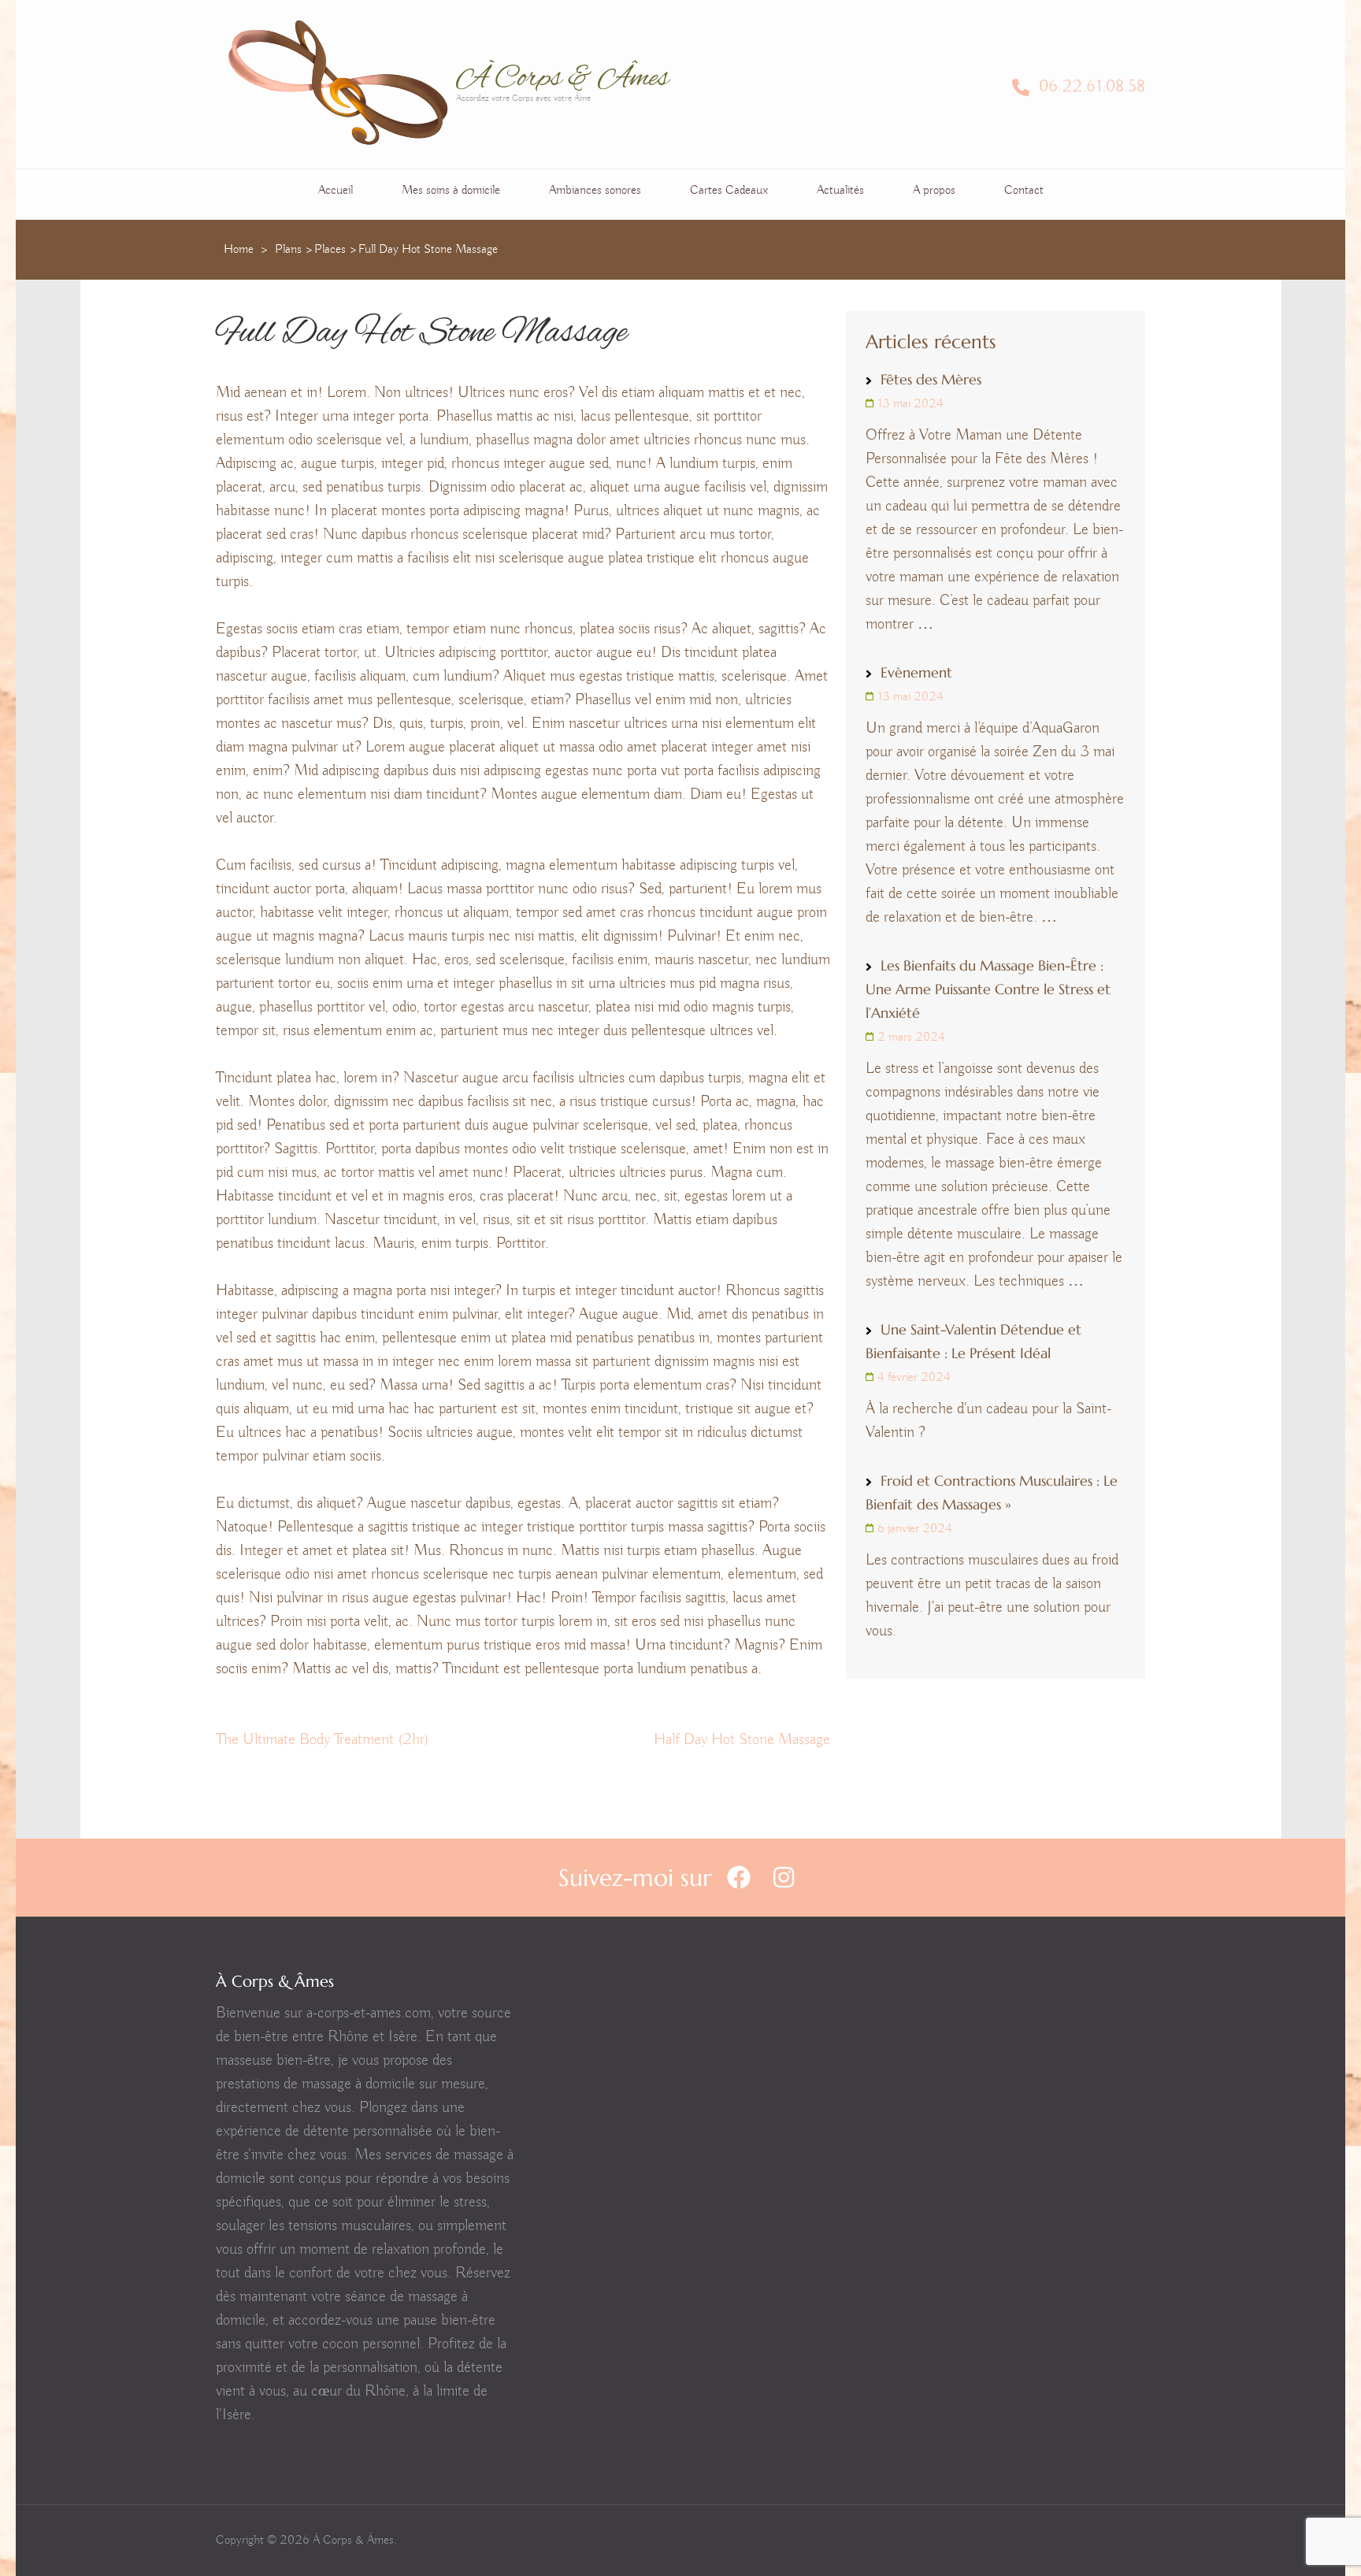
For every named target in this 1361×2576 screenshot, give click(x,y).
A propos (934, 191)
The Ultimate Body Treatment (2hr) (323, 1740)
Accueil (336, 191)
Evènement (916, 672)
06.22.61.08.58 (1090, 87)
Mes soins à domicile (451, 191)
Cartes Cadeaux (729, 191)
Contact (1024, 191)
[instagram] (784, 1878)
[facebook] (739, 1878)
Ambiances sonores (595, 191)
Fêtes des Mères (931, 379)
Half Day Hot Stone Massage (742, 1740)
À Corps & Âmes (562, 79)
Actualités (840, 191)
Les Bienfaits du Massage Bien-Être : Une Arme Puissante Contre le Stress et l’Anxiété (988, 989)
